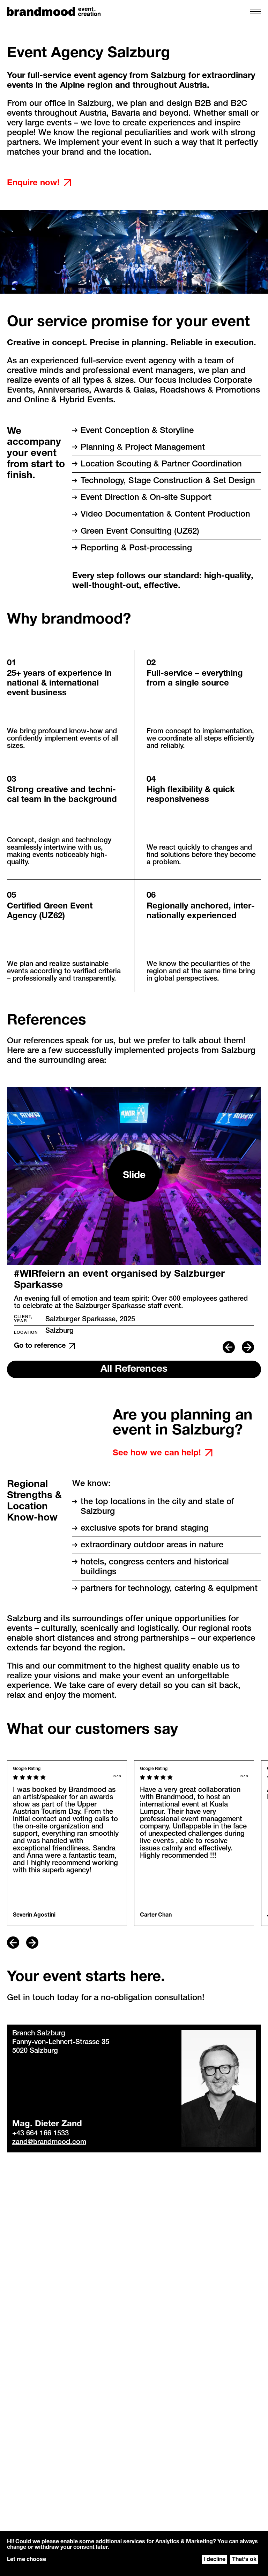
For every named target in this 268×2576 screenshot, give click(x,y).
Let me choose (27, 2560)
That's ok (244, 2560)
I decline (214, 2560)
